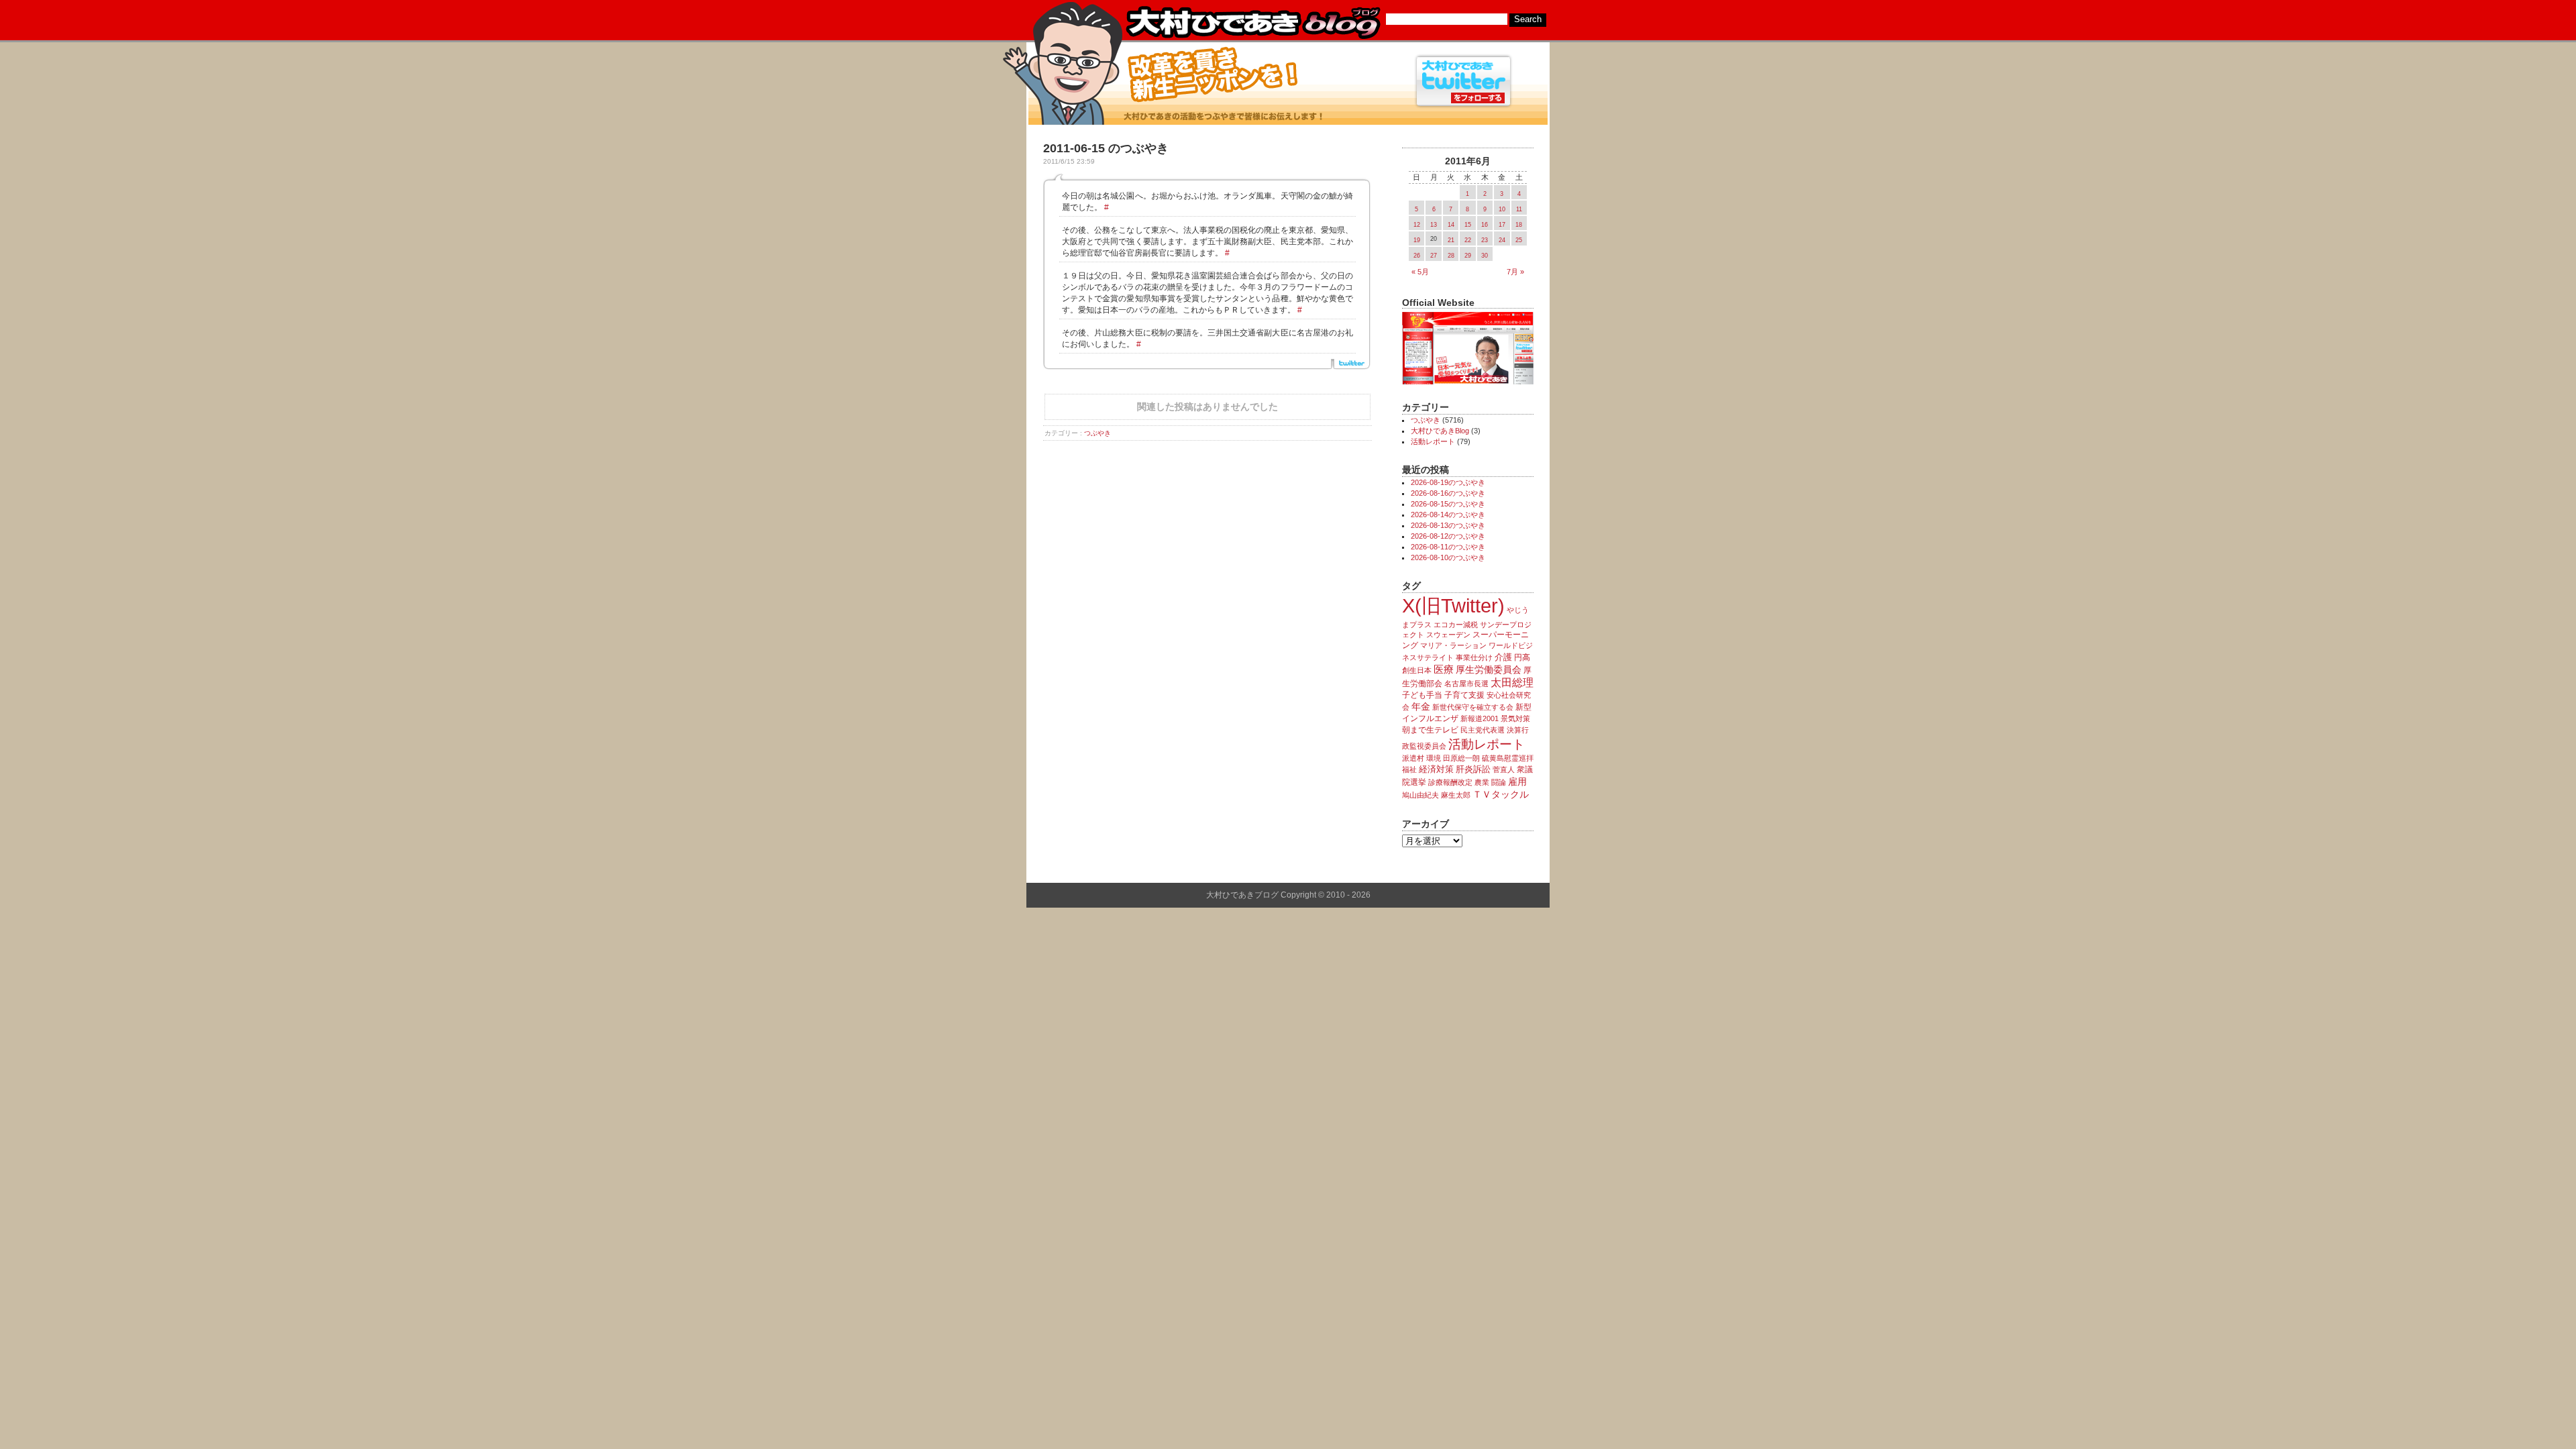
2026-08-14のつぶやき (1448, 515)
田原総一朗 (1461, 758)
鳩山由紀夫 (1420, 795)
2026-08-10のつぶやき (1448, 557)
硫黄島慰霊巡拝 (1508, 758)
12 (1417, 225)
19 (1417, 240)
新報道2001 (1480, 718)
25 (1519, 240)
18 (1519, 225)
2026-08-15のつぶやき (1448, 504)
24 (1502, 240)
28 (1451, 256)
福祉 (1409, 769)
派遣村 (1413, 758)
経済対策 (1436, 769)
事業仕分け (1474, 657)
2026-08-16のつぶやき (1448, 493)
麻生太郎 (1456, 795)
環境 (1434, 758)
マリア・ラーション (1453, 645)
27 (1434, 256)
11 (1519, 209)
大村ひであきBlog (1440, 431)
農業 (1482, 782)
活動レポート (1433, 441)
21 (1451, 240)
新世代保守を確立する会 (1473, 707)
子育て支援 (1464, 695)
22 (1468, 240)
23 (1485, 240)
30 (1485, 256)
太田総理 (1512, 683)
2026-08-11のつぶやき (1448, 547)
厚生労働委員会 (1489, 670)
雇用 (1517, 782)
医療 (1444, 669)
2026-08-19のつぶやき (1448, 482)
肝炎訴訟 (1473, 769)
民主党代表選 (1483, 730)
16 (1485, 225)
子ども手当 (1422, 695)
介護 (1503, 657)
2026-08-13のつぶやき (1448, 525)
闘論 (1499, 782)
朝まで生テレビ (1430, 730)
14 (1451, 225)
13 (1434, 225)
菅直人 (1504, 769)
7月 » (1515, 272)
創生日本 (1417, 670)
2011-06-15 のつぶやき (1106, 148)
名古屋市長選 (1466, 684)
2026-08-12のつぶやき (1448, 536)
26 (1417, 256)
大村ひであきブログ (1253, 23)
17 (1502, 225)
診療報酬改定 (1450, 782)
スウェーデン (1448, 635)
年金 (1421, 707)
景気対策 (1515, 718)
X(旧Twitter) (1453, 605)
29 (1468, 256)
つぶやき (1097, 433)
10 (1502, 209)
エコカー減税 (1456, 625)
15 (1468, 225)
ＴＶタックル (1501, 794)
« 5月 (1420, 272)
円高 (1522, 657)
